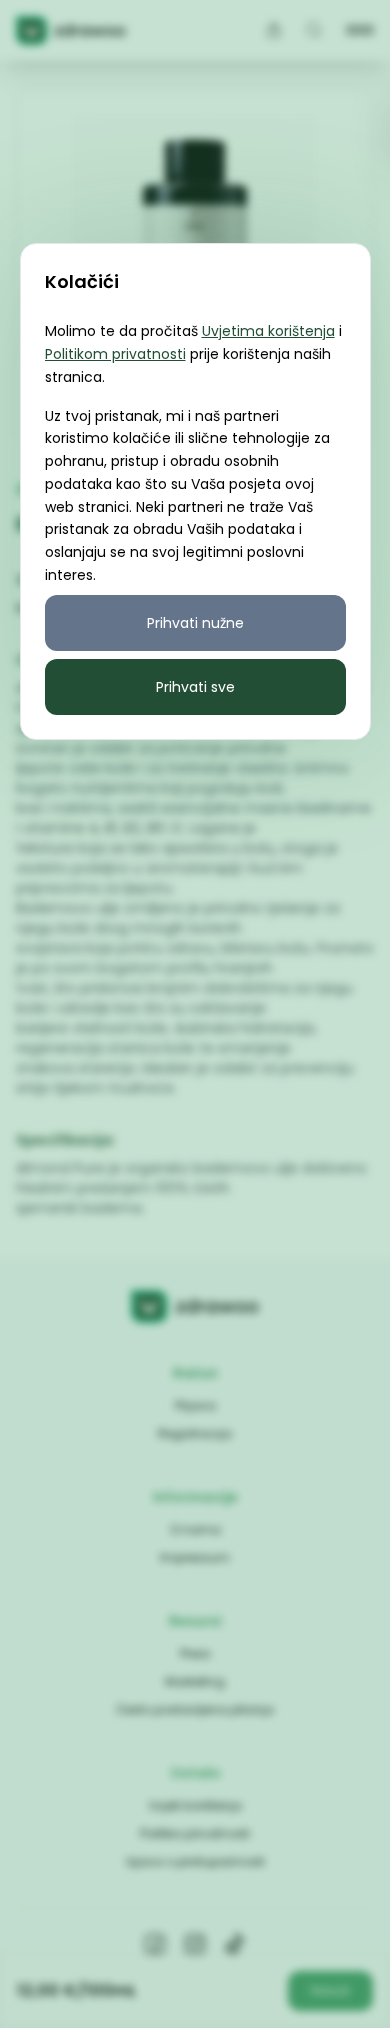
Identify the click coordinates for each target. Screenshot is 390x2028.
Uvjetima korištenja (268, 331)
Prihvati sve (195, 687)
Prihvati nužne (195, 623)
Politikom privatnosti (115, 354)
